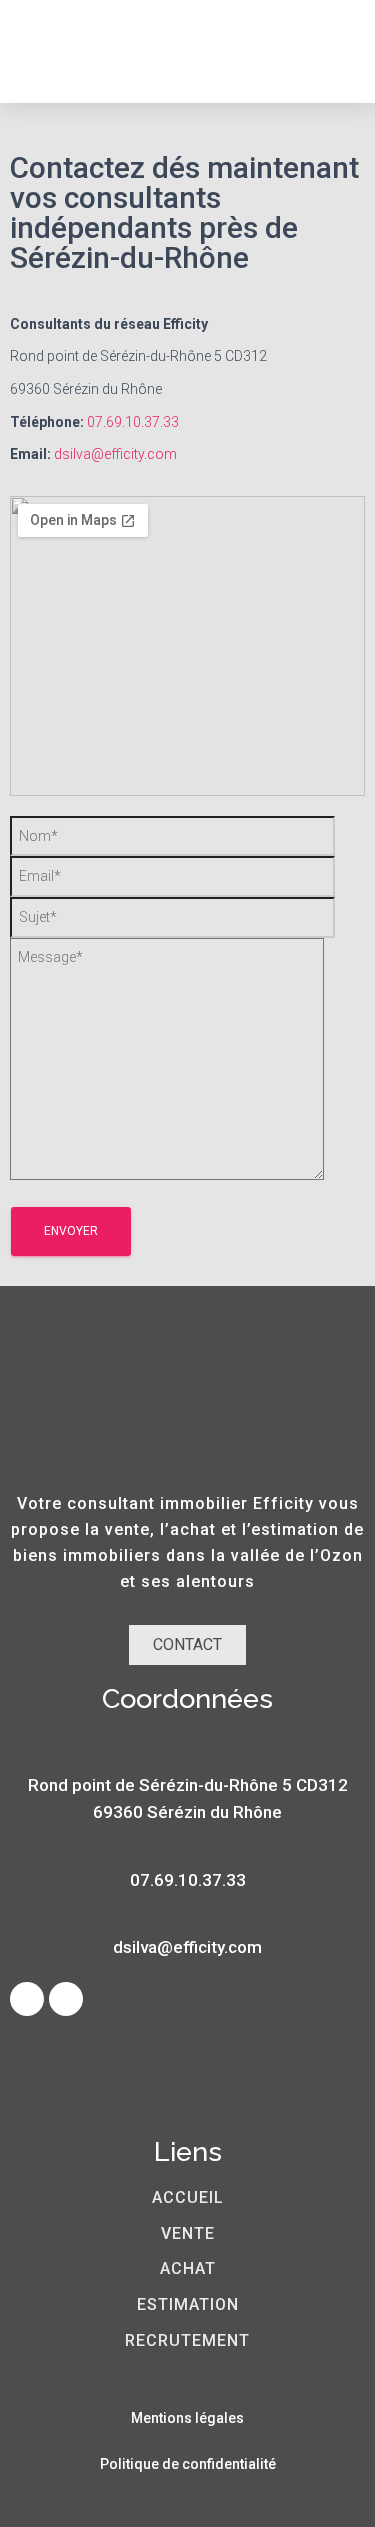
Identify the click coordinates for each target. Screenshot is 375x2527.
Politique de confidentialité (188, 2464)
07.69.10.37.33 (133, 422)
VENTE (188, 2233)
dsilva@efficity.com (115, 454)
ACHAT (188, 2268)
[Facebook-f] (27, 1999)
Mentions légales (187, 2418)
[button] (326, 51)
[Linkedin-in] (66, 1999)
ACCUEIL (188, 2197)
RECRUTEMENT (187, 2340)
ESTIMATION (188, 2304)
